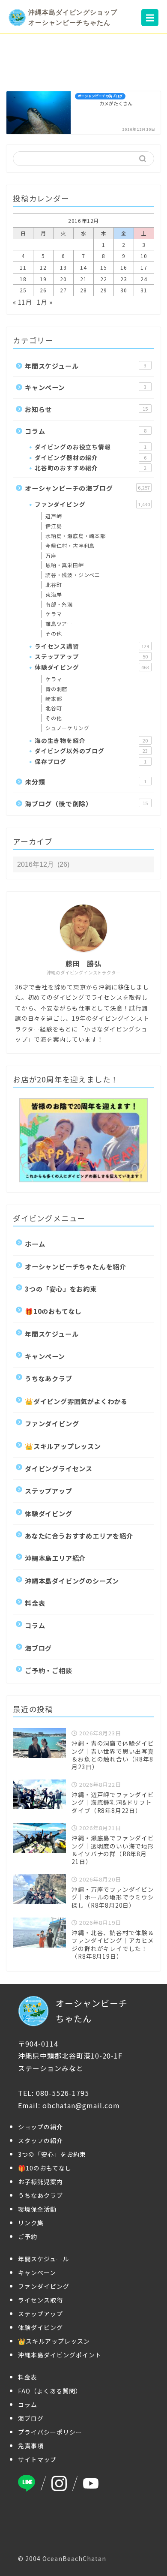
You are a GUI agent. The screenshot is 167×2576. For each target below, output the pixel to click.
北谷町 (54, 585)
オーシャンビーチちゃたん (92, 2011)
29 (104, 290)
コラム (86, 431)
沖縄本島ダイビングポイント (60, 2355)
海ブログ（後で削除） (86, 803)
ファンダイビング (92, 504)
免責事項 (31, 2446)
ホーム (35, 1244)
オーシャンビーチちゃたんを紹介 (76, 1266)
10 (144, 256)
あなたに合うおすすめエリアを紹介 (79, 1536)
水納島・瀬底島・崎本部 (76, 536)
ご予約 (28, 2236)
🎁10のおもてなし (53, 1311)
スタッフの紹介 (40, 2140)
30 (124, 290)
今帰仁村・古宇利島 (70, 546)
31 (144, 290)
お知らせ (86, 409)
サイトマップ (37, 2459)
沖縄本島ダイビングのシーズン (72, 1581)
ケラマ (54, 614)
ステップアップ (91, 656)
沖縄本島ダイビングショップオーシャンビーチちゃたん (73, 17)
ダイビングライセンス (59, 1468)
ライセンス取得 (40, 2300)
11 (23, 267)
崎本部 (54, 699)
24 (144, 279)
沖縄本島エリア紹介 (55, 1558)
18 (23, 279)
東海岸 (54, 594)
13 (63, 267)
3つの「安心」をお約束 (61, 1289)
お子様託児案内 (40, 2182)
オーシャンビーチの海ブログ (87, 488)
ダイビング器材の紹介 (91, 457)
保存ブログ (91, 761)
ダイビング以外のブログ (91, 751)
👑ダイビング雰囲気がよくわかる (76, 1401)
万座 (51, 555)
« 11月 (22, 302)
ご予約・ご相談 (49, 1670)
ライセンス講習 (92, 646)
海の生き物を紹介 (91, 740)
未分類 (86, 782)
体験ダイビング (92, 667)
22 (104, 279)
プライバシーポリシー (50, 2432)
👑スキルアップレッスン (63, 1446)
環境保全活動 (37, 2209)
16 (124, 267)
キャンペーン (86, 387)
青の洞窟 (56, 689)
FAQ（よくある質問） (50, 2391)
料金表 (35, 1603)
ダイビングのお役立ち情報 (91, 447)
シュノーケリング (67, 728)
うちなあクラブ (49, 1378)
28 (83, 290)
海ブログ (38, 1648)
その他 (54, 633)
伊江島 (54, 526)
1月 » (45, 302)
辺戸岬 (54, 516)
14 (83, 267)
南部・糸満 (59, 604)
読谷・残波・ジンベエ (73, 575)
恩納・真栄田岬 (65, 565)
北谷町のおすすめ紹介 (91, 468)
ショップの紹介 (40, 2127)
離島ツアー (59, 624)
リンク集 (31, 2223)
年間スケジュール (86, 366)
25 (23, 290)
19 (43, 279)
